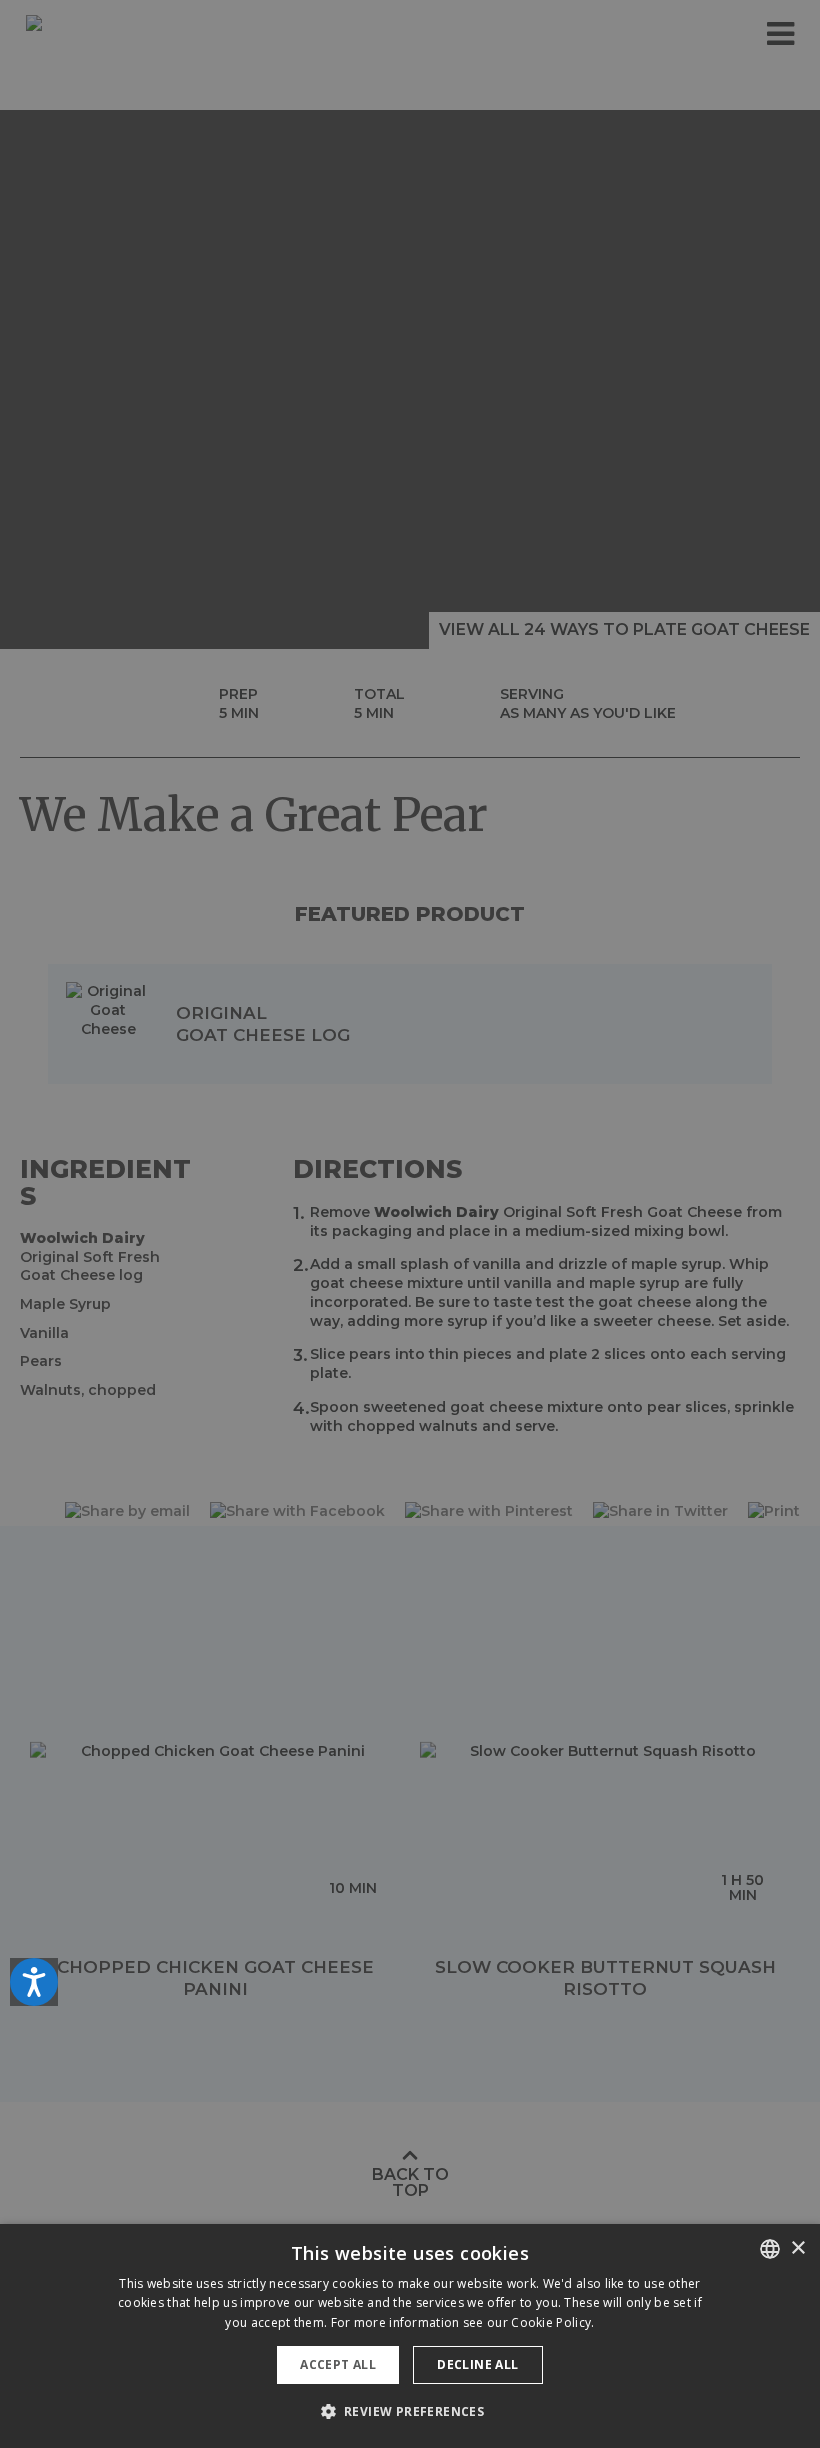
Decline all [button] (477, 2364)
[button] (410, 2411)
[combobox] (770, 2249)
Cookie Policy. (552, 2322)
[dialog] (410, 2336)
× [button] (797, 2248)
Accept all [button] (338, 2364)
